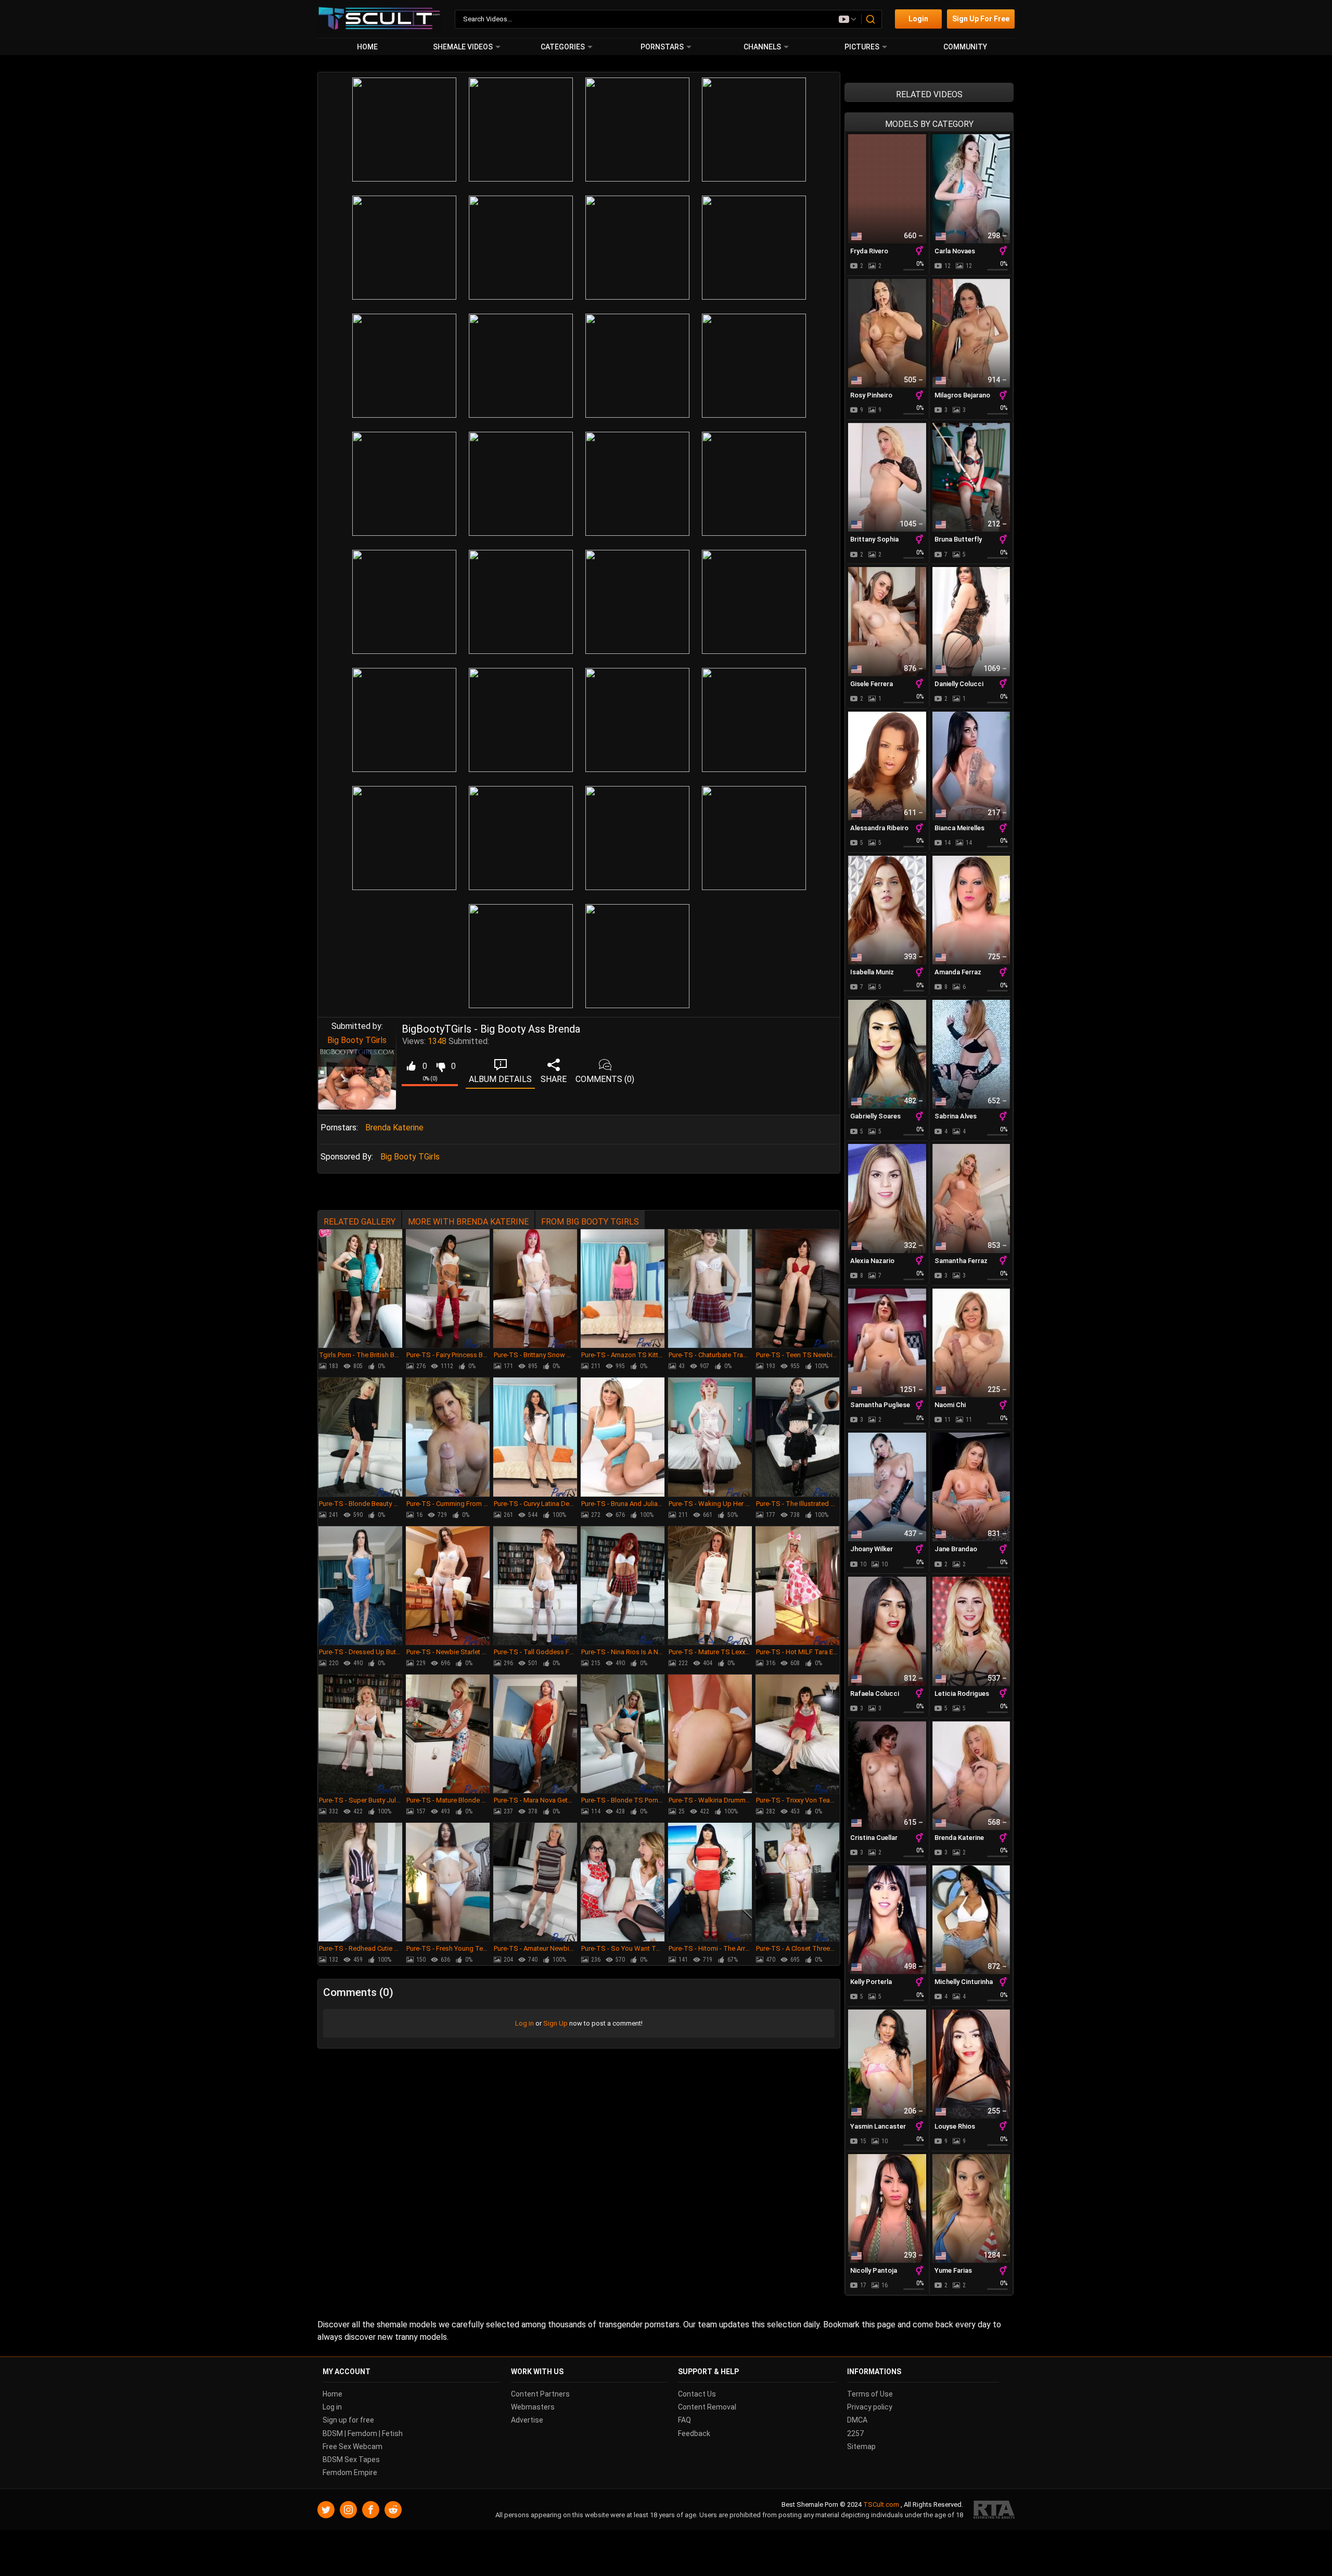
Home (367, 47)
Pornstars (662, 47)
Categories (563, 47)
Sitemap (861, 2446)
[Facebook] (371, 2510)
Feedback (694, 2433)
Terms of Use (870, 2394)
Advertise (527, 2420)
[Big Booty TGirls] (357, 1079)
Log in (524, 2023)
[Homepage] (380, 19)
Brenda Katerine (394, 1128)
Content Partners (540, 2394)
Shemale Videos (463, 47)
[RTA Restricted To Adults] (994, 2510)
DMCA (857, 2420)
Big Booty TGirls (357, 1040)
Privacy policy (870, 2407)
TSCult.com (881, 2504)
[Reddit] (393, 2510)
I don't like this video (440, 1066)
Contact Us (697, 2394)
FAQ (684, 2420)
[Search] (871, 19)
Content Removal (707, 2407)
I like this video (411, 1066)
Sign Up (555, 2023)
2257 (855, 2433)
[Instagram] (348, 2510)
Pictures (862, 47)
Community (965, 47)
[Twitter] (326, 2510)
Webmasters (533, 2407)
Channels (762, 47)
